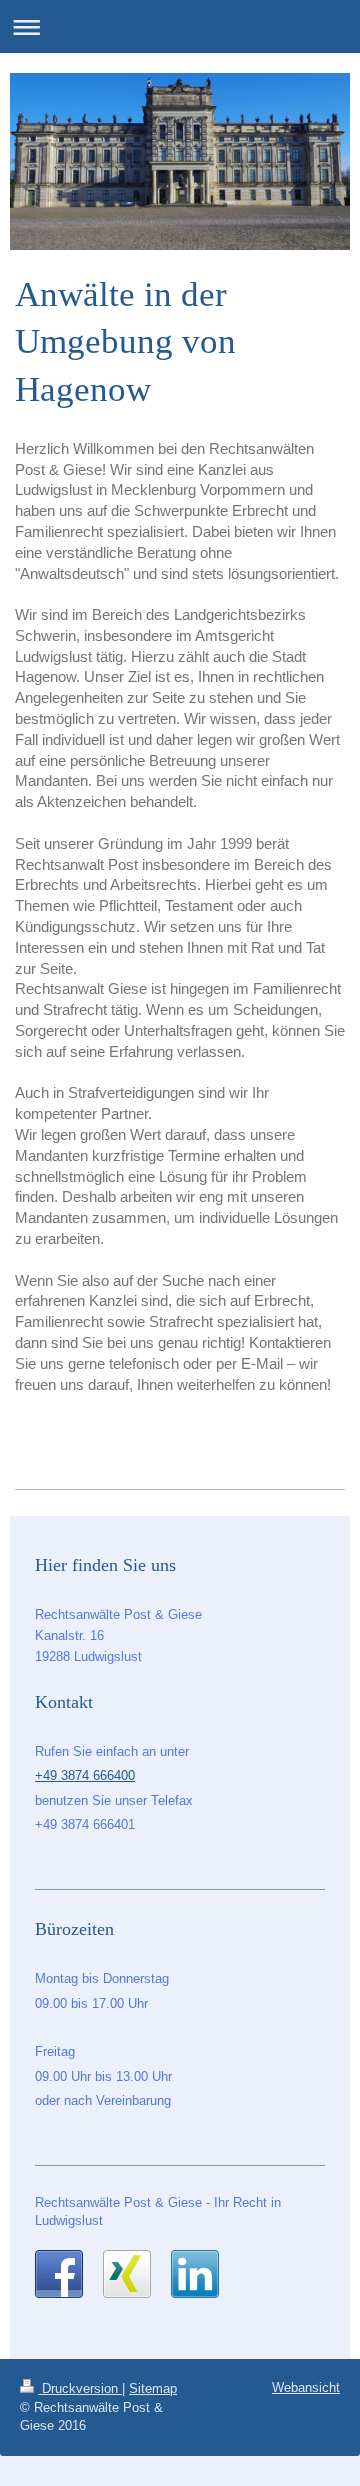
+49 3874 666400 (85, 1775)
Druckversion (80, 2388)
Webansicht (306, 2387)
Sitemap (153, 2388)
